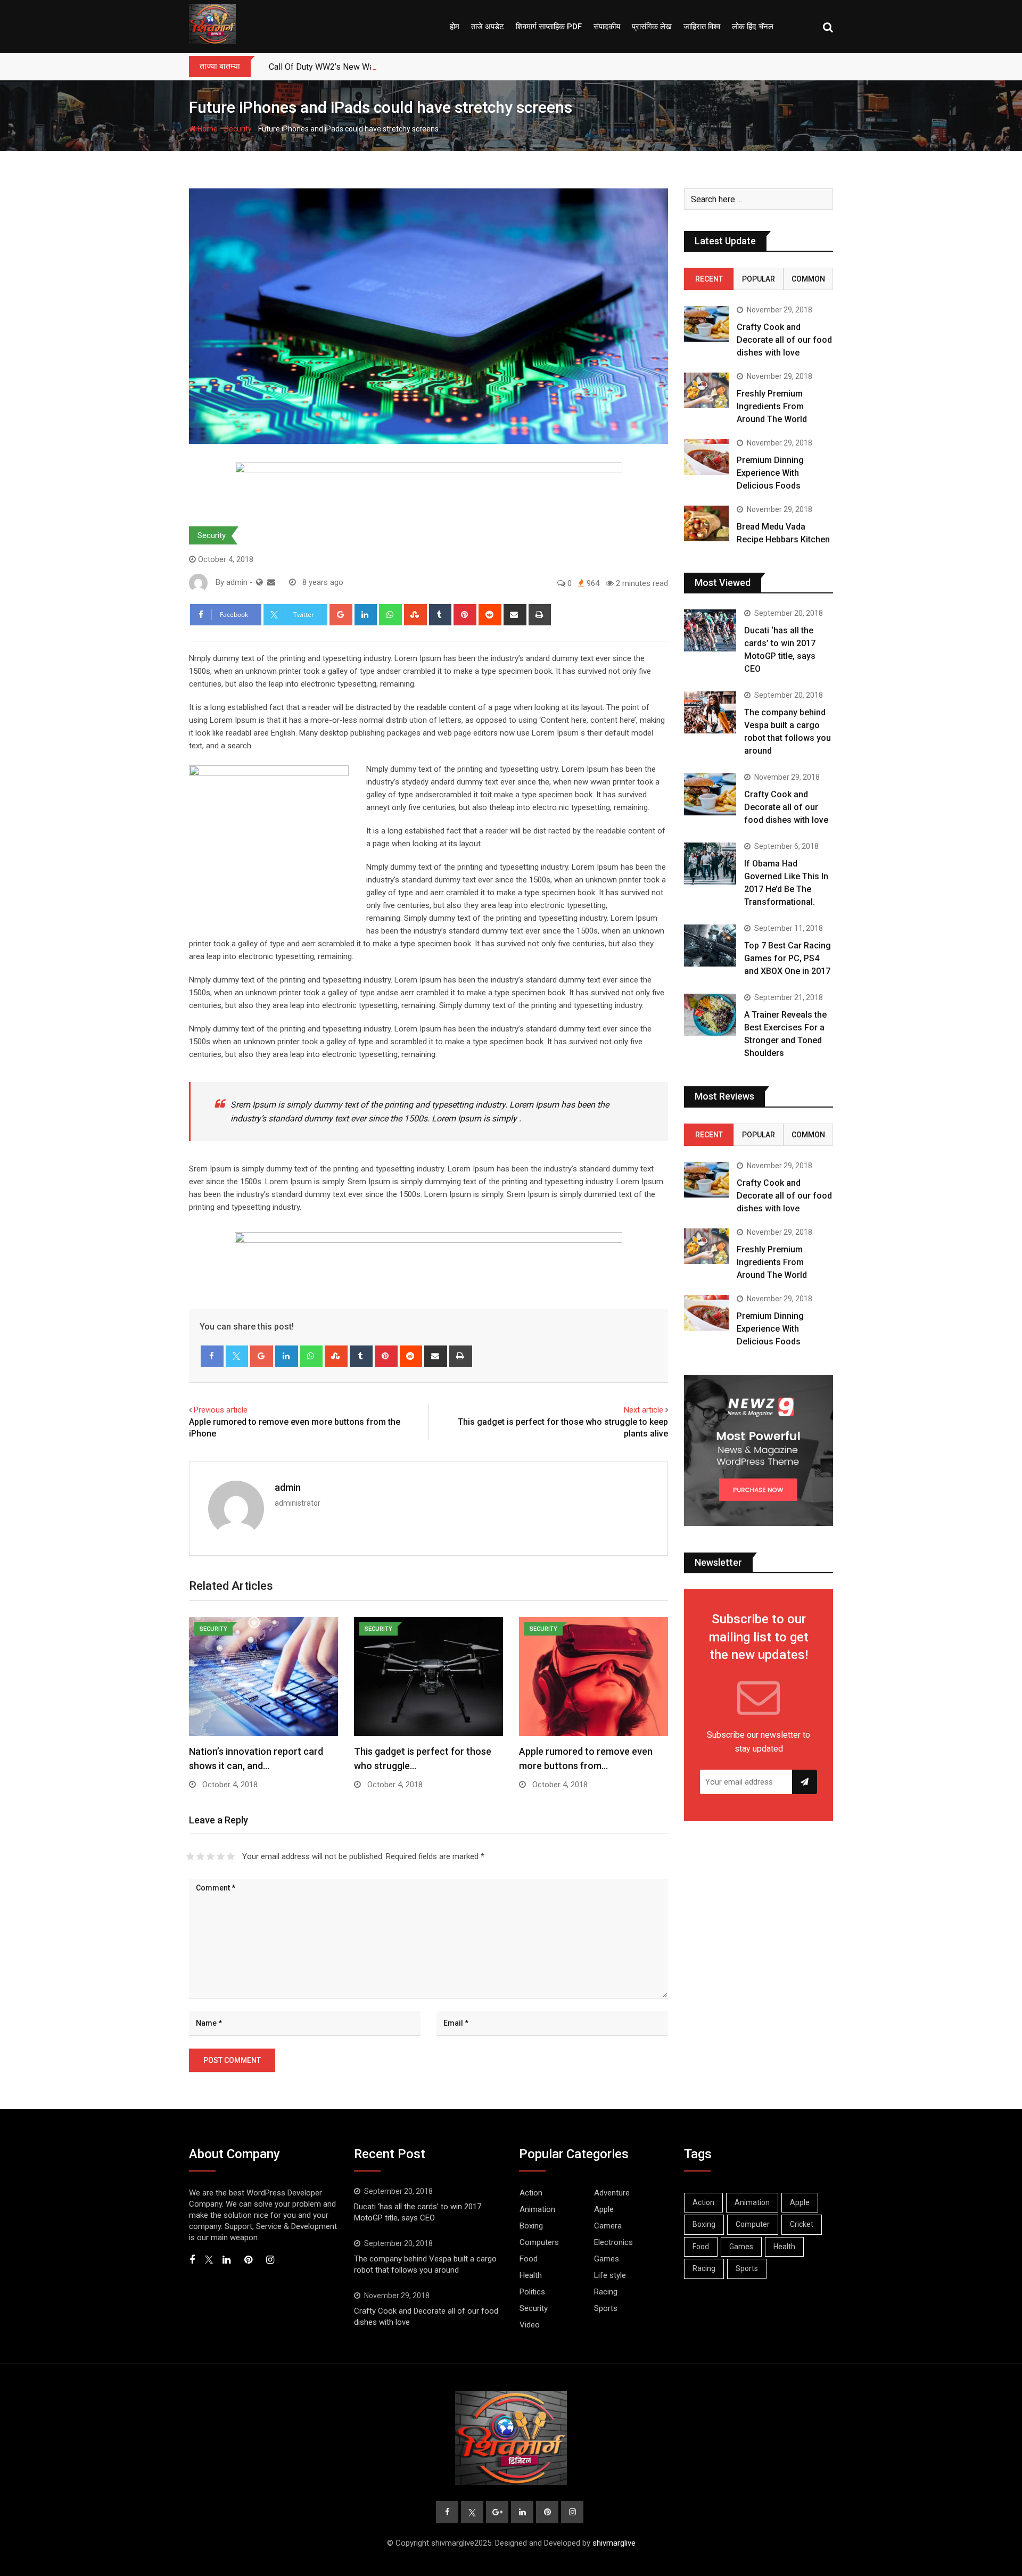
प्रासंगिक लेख (652, 27)
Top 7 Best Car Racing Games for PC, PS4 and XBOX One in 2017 (788, 958)
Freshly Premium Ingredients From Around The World (772, 406)
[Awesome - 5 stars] (231, 1856)
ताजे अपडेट (488, 27)
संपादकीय (607, 27)
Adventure (612, 2193)
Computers (539, 2242)
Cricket (802, 2224)
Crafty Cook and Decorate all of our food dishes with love (784, 340)
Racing (606, 2292)
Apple (604, 2209)
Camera (608, 2226)
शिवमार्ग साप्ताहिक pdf (549, 27)
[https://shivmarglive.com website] (259, 582)
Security (238, 129)
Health (531, 2275)
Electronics (613, 2242)
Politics (532, 2292)
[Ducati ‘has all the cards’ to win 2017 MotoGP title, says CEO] (710, 630)
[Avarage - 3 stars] (211, 1856)
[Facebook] (212, 1356)
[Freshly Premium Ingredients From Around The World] (706, 390)
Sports (606, 2308)
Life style (610, 2275)
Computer (753, 2224)
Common (808, 279)
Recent (709, 279)
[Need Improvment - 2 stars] (200, 1856)
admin (288, 1487)
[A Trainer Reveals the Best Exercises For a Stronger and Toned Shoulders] (710, 1014)
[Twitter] (237, 1356)
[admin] (271, 582)
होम (455, 27)
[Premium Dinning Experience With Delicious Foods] (706, 457)
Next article (644, 1410)
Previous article (221, 1410)
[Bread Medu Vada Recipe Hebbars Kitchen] (706, 523)
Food (529, 2259)
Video (530, 2325)
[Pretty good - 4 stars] (221, 1856)
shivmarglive (614, 2543)
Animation (537, 2209)
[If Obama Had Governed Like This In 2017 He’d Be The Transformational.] (710, 863)
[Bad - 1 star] (190, 1856)
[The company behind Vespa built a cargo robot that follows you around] (710, 712)
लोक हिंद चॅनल (753, 27)
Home (207, 129)
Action (531, 2193)
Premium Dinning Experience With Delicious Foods (770, 473)
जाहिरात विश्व (702, 27)
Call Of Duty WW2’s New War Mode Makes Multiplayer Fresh (382, 67)
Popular (759, 279)
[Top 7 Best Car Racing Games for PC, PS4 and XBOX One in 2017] (710, 945)
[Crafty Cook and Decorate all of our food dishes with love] (706, 324)
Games (607, 2259)
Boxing (531, 2226)
